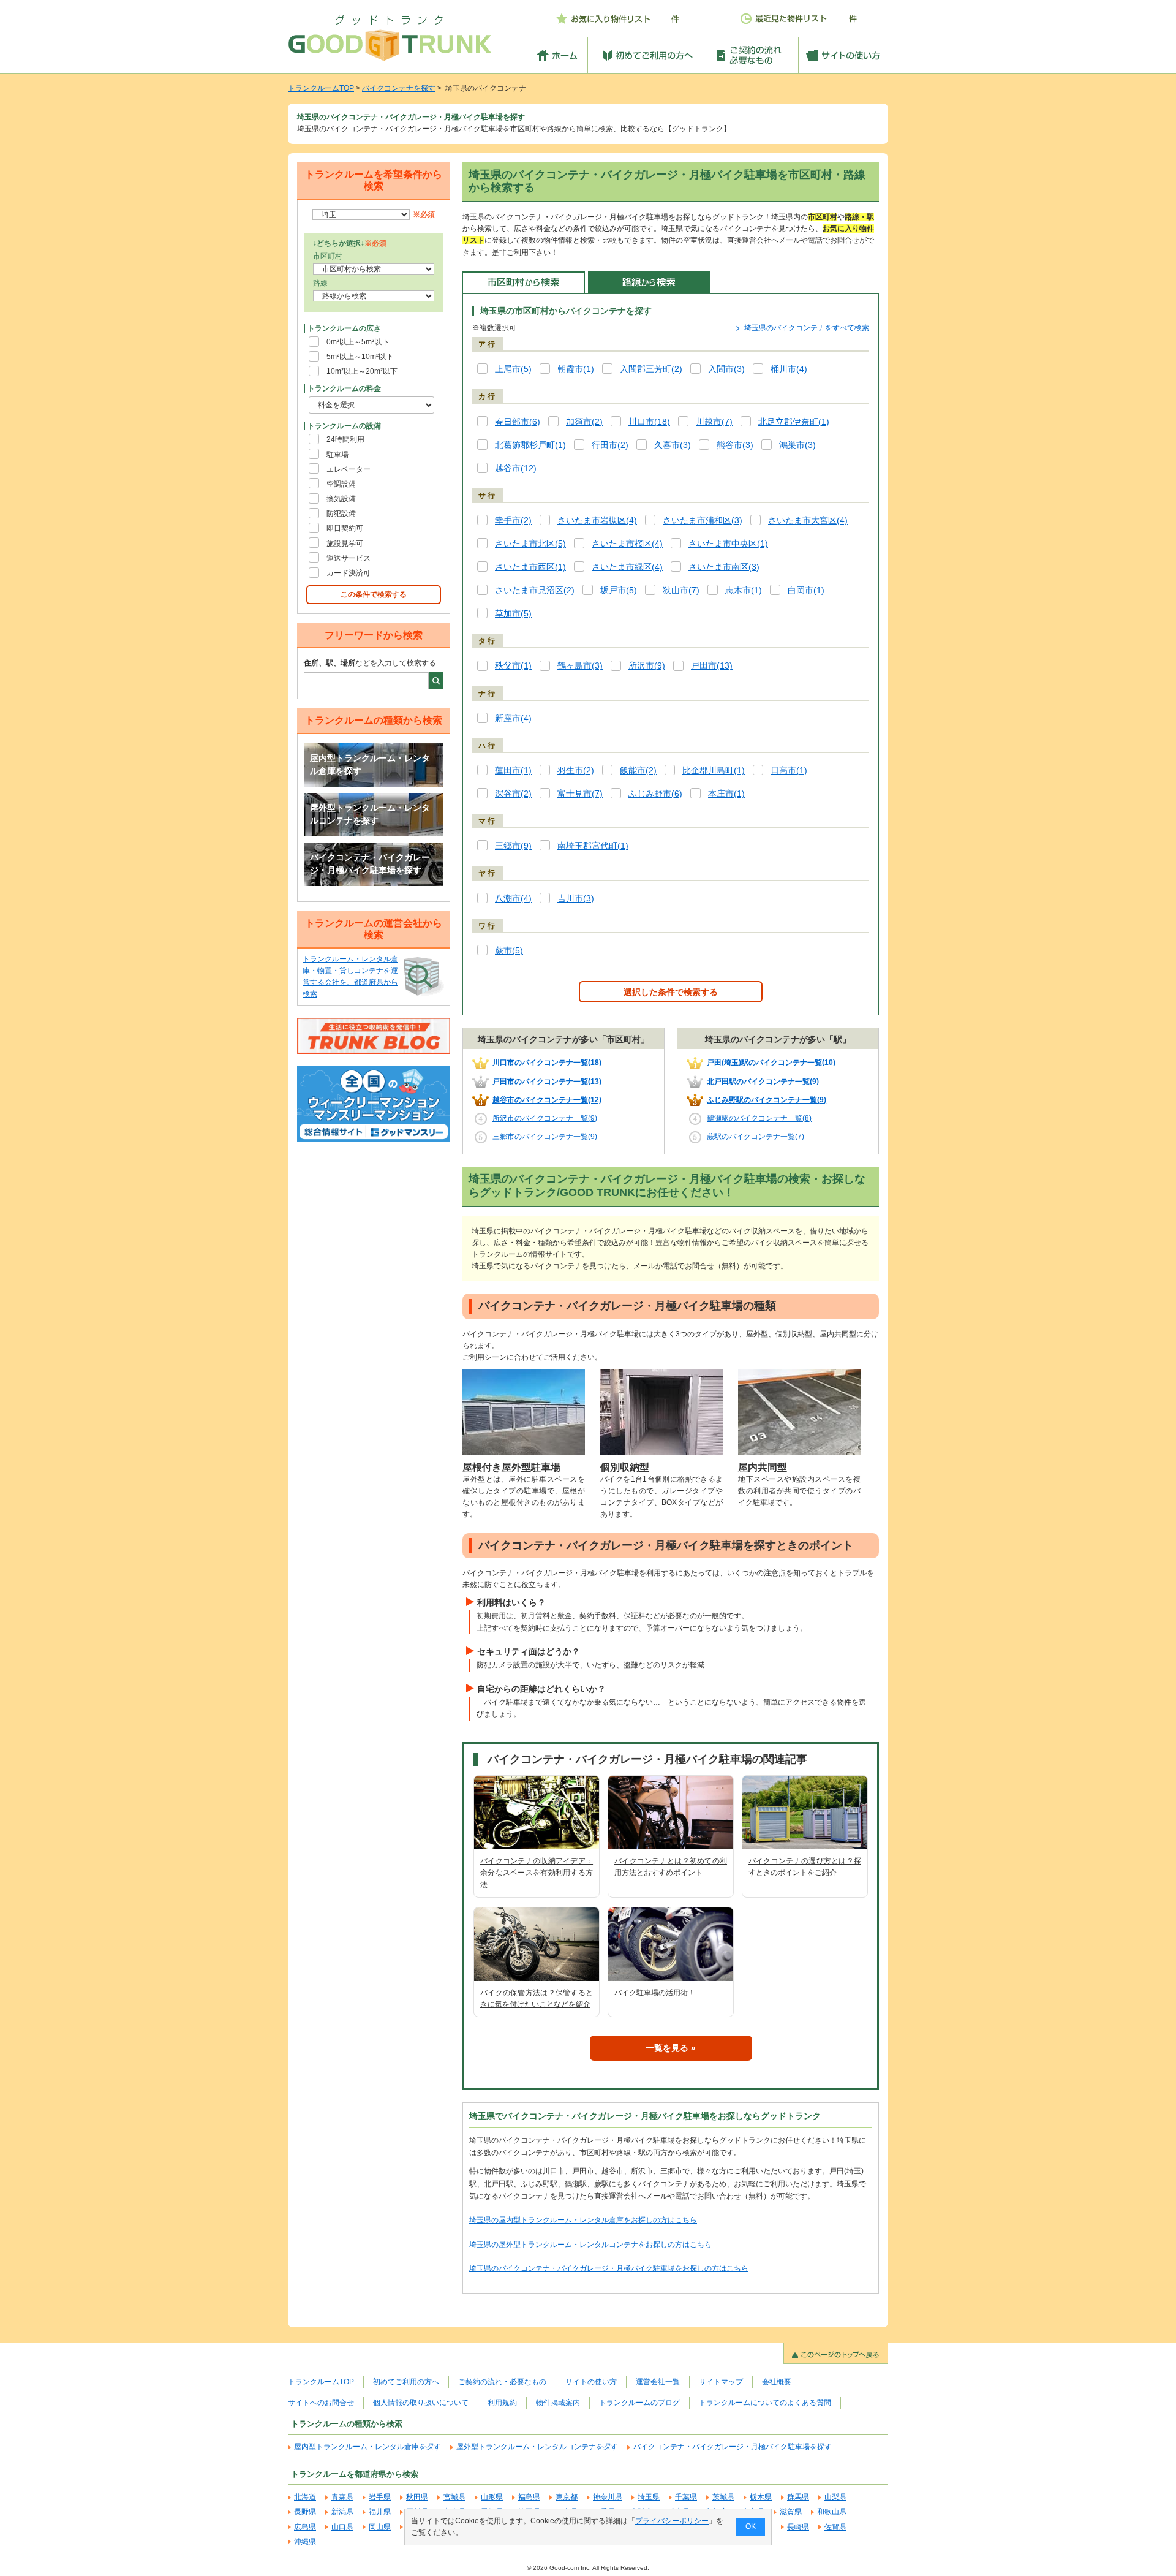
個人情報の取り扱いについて (421, 2403)
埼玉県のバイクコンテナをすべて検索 (807, 328)
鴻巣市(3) (797, 445)
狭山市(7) (681, 590)
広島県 (305, 2527)
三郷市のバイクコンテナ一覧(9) (545, 1137)
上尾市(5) (513, 369)
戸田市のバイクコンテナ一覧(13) (547, 1082)
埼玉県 (649, 2497)
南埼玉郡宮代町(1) (593, 846)
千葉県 (686, 2497)
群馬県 (798, 2497)
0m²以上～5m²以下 (358, 342)
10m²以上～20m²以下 (362, 371)
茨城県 (723, 2497)
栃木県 (761, 2497)
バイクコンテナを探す (399, 88)
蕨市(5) (509, 951)
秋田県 (417, 2497)
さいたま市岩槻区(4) (597, 521)
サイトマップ (721, 2382)
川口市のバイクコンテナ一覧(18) (547, 1063)
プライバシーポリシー (672, 2521)
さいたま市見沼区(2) (535, 590)
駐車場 (337, 455)
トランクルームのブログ (639, 2403)
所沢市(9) (647, 666)
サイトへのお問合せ (321, 2403)
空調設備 (341, 484)
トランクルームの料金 (344, 388)
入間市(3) (726, 369)
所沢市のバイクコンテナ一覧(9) (545, 1118)
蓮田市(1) (513, 771)
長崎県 (798, 2527)
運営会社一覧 (658, 2382)
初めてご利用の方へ (406, 2382)
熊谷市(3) (735, 445)
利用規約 (502, 2403)
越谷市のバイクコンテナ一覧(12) (547, 1100)
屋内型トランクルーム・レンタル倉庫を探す (370, 765)
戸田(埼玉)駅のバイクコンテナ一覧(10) (771, 1063)
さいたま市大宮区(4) (808, 521)
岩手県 (380, 2497)
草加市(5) (513, 614)
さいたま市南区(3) (724, 567)
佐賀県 (835, 2527)
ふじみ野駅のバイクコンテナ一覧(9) (767, 1100)
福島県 (529, 2497)
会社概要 (777, 2382)
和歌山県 (832, 2512)
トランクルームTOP (321, 88)
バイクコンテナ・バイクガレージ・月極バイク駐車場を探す (370, 864)
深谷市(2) (513, 794)
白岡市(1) (806, 590)
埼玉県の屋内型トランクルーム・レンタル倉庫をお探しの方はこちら (583, 2220)
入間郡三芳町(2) (651, 369)
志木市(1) (744, 590)
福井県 (380, 2512)
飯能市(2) (638, 771)
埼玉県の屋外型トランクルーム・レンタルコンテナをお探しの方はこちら (590, 2245)
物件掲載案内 (558, 2403)
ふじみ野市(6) (655, 794)
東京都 (567, 2497)
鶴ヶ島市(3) (580, 666)
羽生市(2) (576, 771)
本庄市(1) (726, 794)
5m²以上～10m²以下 (360, 357)
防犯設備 (341, 513)
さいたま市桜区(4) (627, 544)
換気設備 (341, 499)
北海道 (305, 2497)
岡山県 (380, 2527)
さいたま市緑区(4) (627, 567)
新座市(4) (513, 718)
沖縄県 (305, 2542)
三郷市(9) (513, 846)
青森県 (342, 2497)
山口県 (342, 2527)
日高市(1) (789, 771)
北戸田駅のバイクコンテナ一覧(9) (763, 1082)
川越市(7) (714, 422)
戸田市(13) (712, 666)
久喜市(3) (673, 445)
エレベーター (349, 469)
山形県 (492, 2497)
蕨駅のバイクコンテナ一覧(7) (756, 1137)
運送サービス (349, 558)
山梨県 (835, 2497)
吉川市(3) (576, 899)
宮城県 (454, 2497)
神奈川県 (608, 2497)
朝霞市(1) (576, 369)
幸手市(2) (513, 521)
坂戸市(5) (619, 590)
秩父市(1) (513, 666)
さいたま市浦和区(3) (703, 521)
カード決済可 (349, 573)
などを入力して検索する (370, 663)
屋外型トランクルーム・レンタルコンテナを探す (370, 814)
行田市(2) (610, 445)
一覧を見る (667, 2048)
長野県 (305, 2512)
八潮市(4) (513, 899)
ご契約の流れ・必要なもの (502, 2382)
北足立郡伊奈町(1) (794, 422)
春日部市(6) (518, 422)
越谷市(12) (516, 468)
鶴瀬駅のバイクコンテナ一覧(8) (759, 1118)
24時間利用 (345, 439)
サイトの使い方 (591, 2382)
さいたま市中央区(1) (728, 544)
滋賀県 (791, 2512)
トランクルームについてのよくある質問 (765, 2403)
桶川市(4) (789, 369)
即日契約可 (345, 528)
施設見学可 (345, 544)
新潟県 (342, 2512)
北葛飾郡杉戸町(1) (530, 445)
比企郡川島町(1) (714, 771)
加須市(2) (584, 422)
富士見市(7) (580, 794)
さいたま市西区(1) (530, 567)
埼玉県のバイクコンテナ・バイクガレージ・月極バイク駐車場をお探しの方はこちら (609, 2268)
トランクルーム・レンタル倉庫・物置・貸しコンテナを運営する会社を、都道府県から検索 (350, 977)
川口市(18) (649, 422)
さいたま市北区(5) (530, 544)
